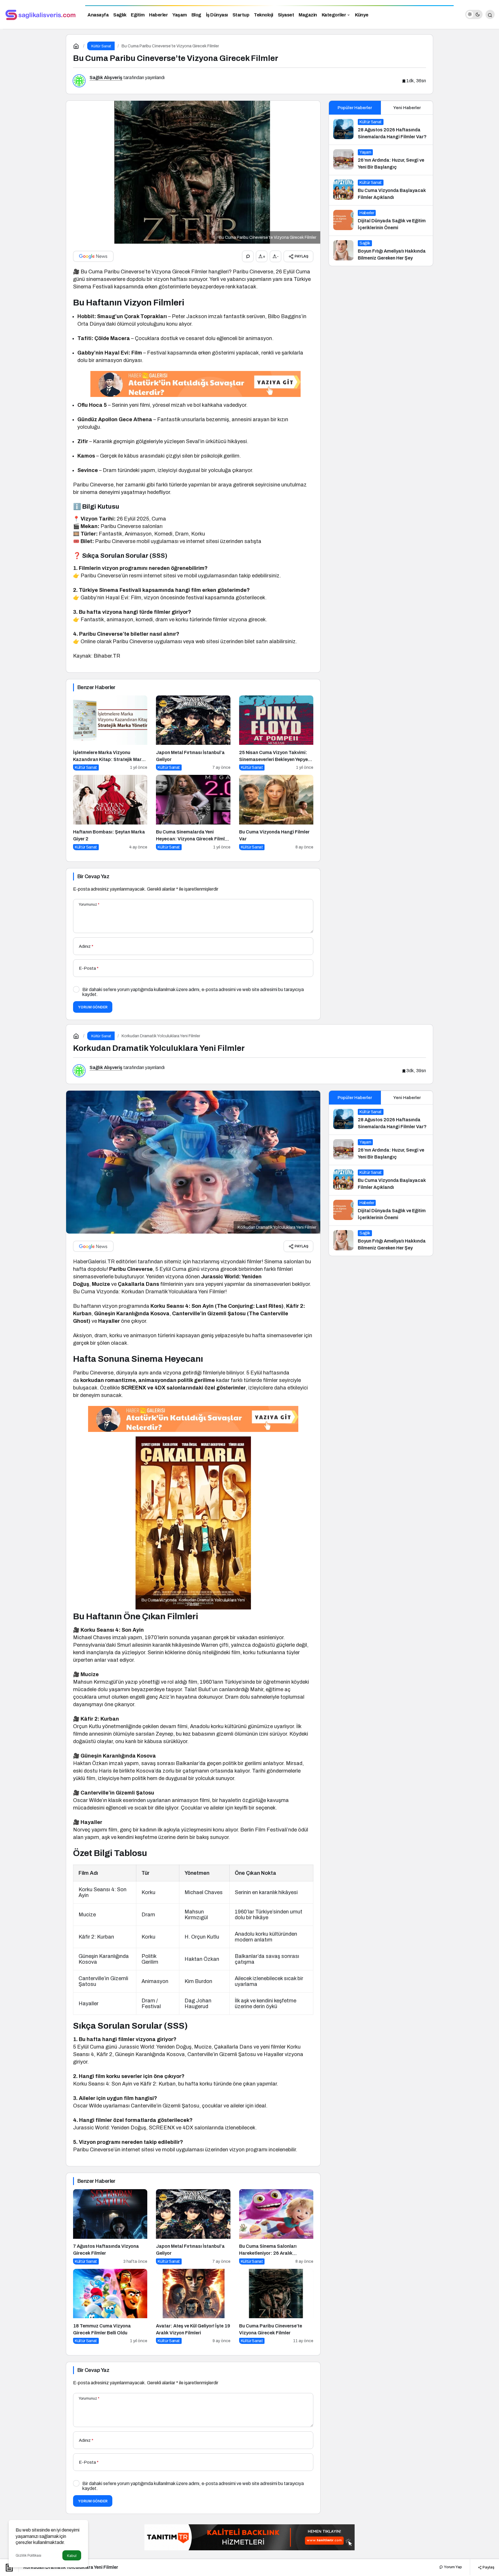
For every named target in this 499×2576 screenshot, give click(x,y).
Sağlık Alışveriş (106, 78)
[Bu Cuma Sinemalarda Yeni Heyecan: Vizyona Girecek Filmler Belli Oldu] (193, 813)
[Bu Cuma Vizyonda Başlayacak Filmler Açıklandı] (381, 190)
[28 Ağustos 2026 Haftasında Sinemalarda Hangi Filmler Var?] (381, 130)
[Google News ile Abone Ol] (93, 256)
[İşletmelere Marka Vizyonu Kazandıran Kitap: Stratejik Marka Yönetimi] (110, 733)
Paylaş (488, 2567)
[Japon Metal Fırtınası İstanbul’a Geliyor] (193, 733)
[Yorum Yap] (248, 256)
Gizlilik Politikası (28, 2556)
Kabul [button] (72, 2556)
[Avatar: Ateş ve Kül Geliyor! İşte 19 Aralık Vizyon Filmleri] (193, 2307)
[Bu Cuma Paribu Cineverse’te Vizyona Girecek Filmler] (276, 2307)
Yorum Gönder (93, 1007)
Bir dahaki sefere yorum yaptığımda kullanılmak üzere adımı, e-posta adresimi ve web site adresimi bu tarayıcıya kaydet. (193, 992)
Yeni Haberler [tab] (407, 108)
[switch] (474, 14)
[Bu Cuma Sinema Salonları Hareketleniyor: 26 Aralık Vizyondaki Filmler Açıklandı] (276, 2227)
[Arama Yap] (490, 14)
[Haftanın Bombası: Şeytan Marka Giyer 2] (110, 813)
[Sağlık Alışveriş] (40, 14)
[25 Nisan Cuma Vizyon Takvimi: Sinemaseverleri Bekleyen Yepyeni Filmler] (276, 733)
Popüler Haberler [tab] (355, 108)
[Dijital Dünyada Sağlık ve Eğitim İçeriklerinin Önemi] (381, 221)
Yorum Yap (453, 2567)
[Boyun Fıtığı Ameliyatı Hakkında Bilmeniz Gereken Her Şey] (381, 251)
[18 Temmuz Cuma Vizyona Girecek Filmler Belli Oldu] (110, 2307)
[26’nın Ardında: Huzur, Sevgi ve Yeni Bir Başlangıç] (381, 160)
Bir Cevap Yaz (93, 876)
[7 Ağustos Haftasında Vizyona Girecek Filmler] (110, 2227)
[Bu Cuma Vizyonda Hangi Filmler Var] (276, 813)
